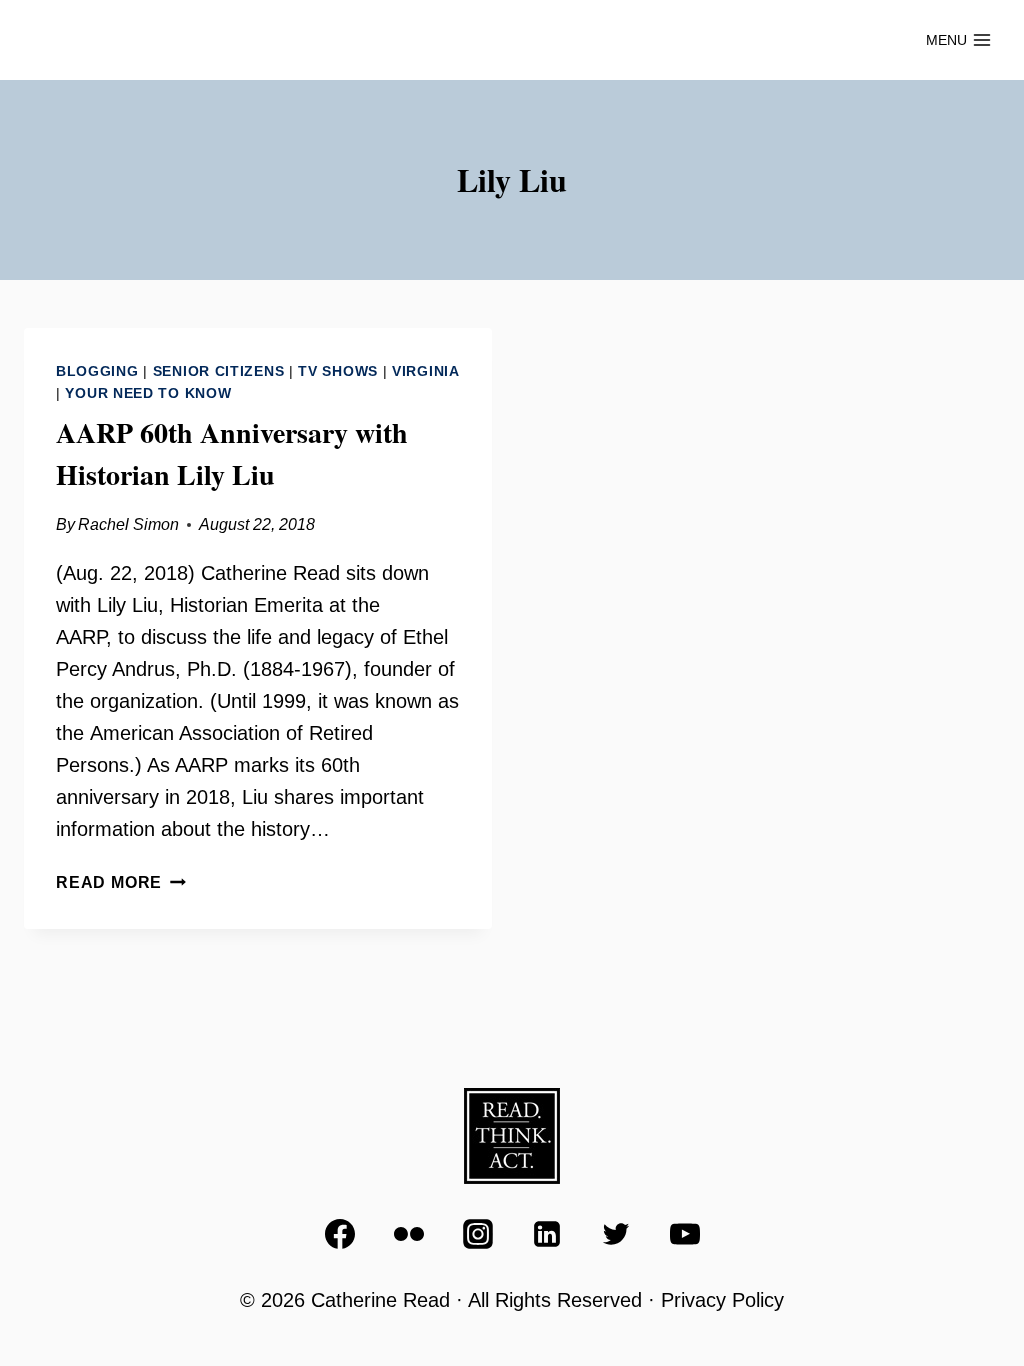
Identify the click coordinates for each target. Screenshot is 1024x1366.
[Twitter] (616, 1234)
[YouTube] (685, 1234)
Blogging (97, 371)
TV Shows (338, 371)
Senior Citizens (219, 371)
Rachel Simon (128, 524)
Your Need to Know (148, 393)
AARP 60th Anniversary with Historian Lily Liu (232, 453)
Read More (121, 882)
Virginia (426, 371)
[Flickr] (409, 1234)
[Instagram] (478, 1234)
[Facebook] (340, 1234)
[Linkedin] (547, 1234)
